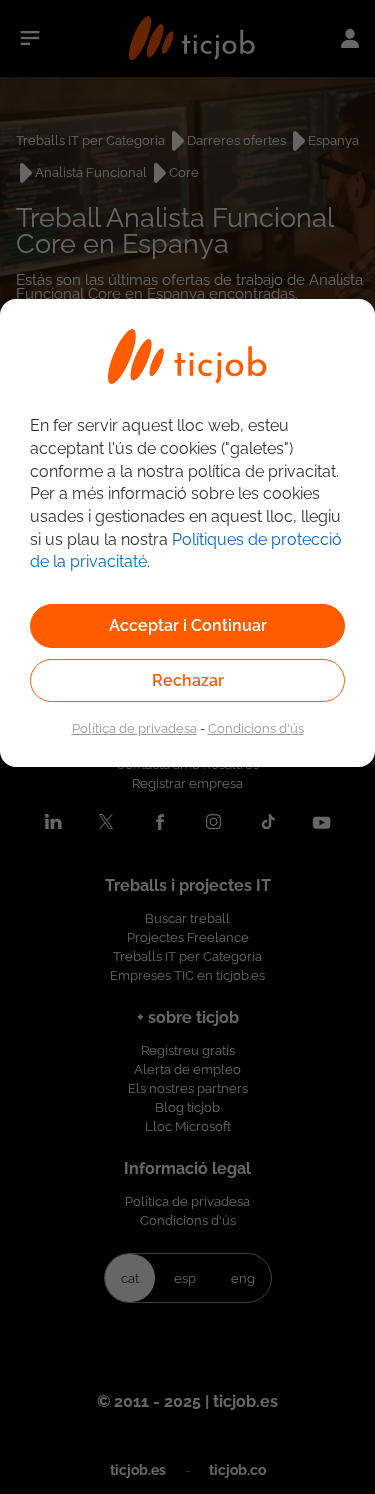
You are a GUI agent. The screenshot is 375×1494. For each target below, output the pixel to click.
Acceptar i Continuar (188, 625)
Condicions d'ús (256, 728)
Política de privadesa (134, 728)
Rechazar (188, 680)
